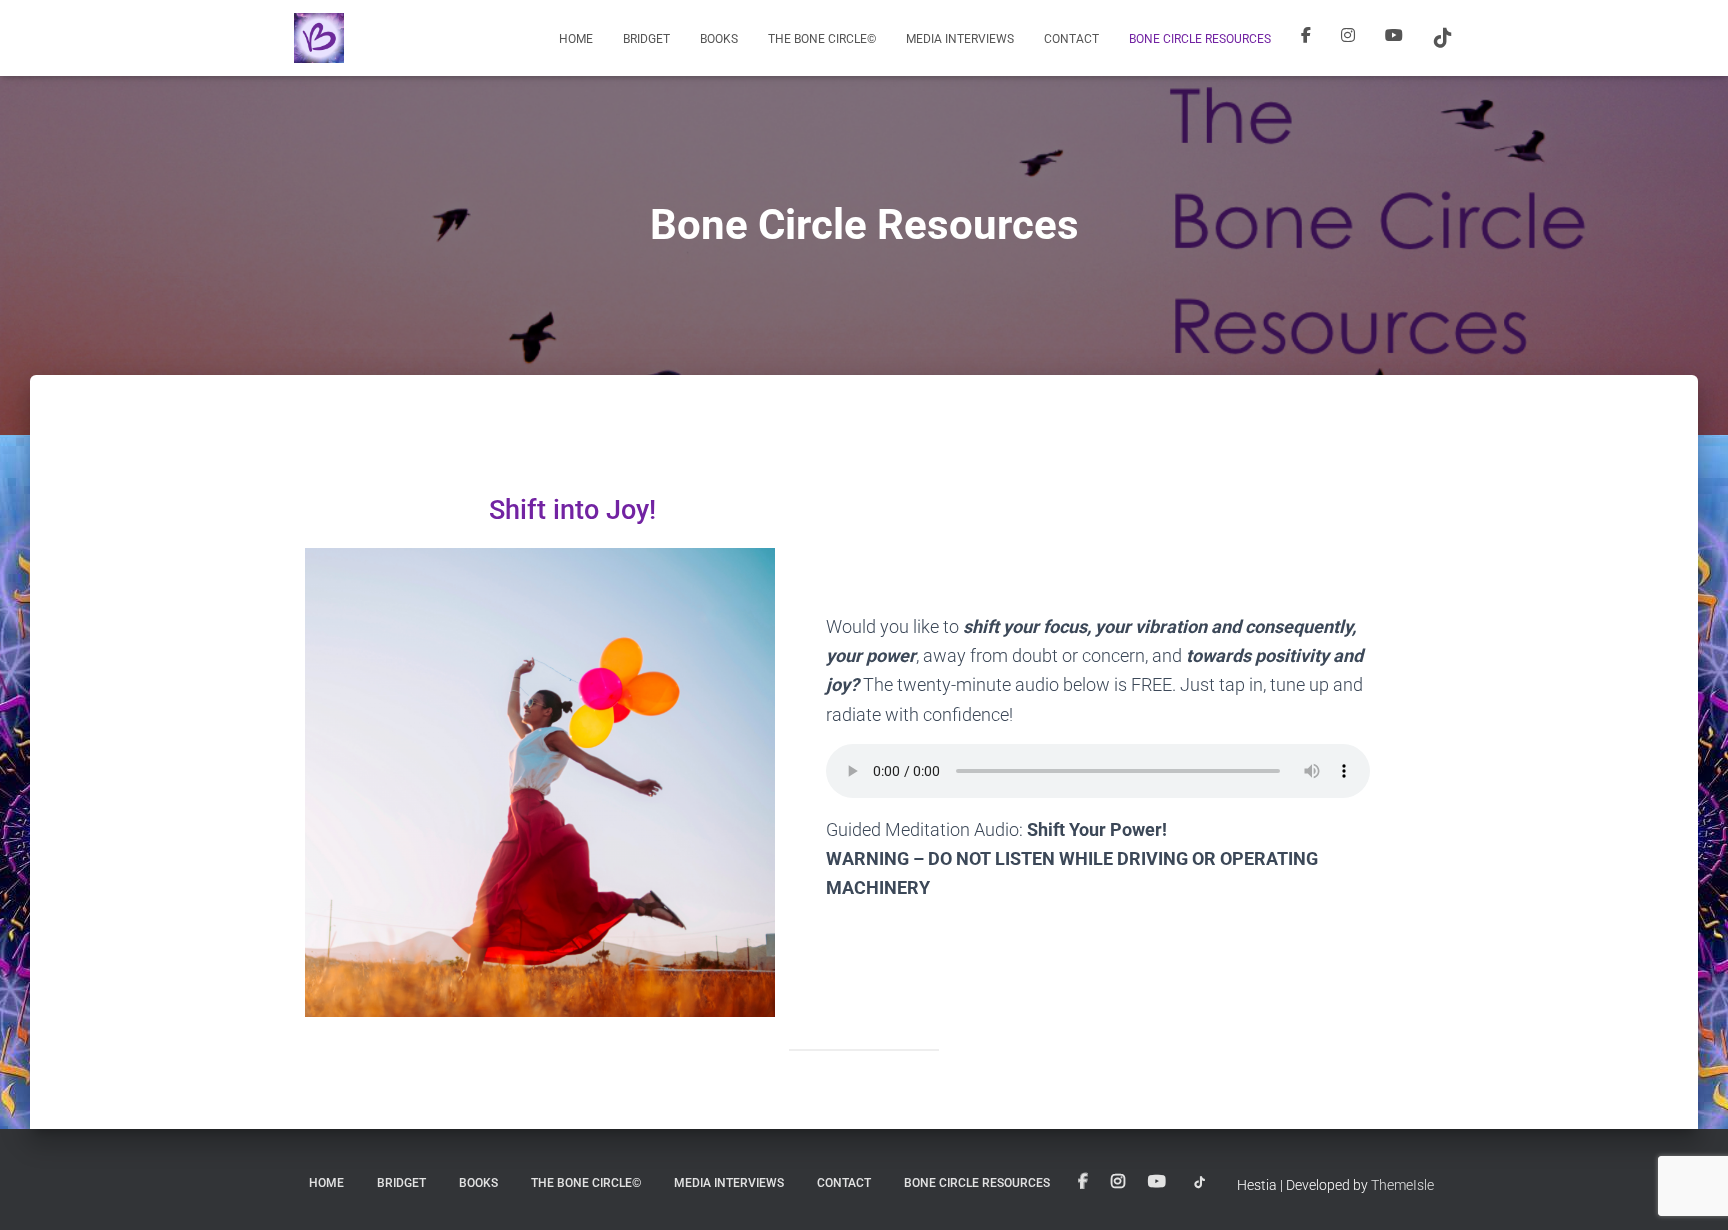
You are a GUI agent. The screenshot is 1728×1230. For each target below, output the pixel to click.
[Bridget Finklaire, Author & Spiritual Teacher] (319, 38)
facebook (1306, 38)
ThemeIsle (1402, 1185)
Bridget (646, 39)
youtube (1394, 38)
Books (719, 39)
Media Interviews (960, 39)
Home (576, 39)
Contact (1071, 39)
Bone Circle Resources (1200, 39)
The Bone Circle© (822, 39)
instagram (1348, 38)
